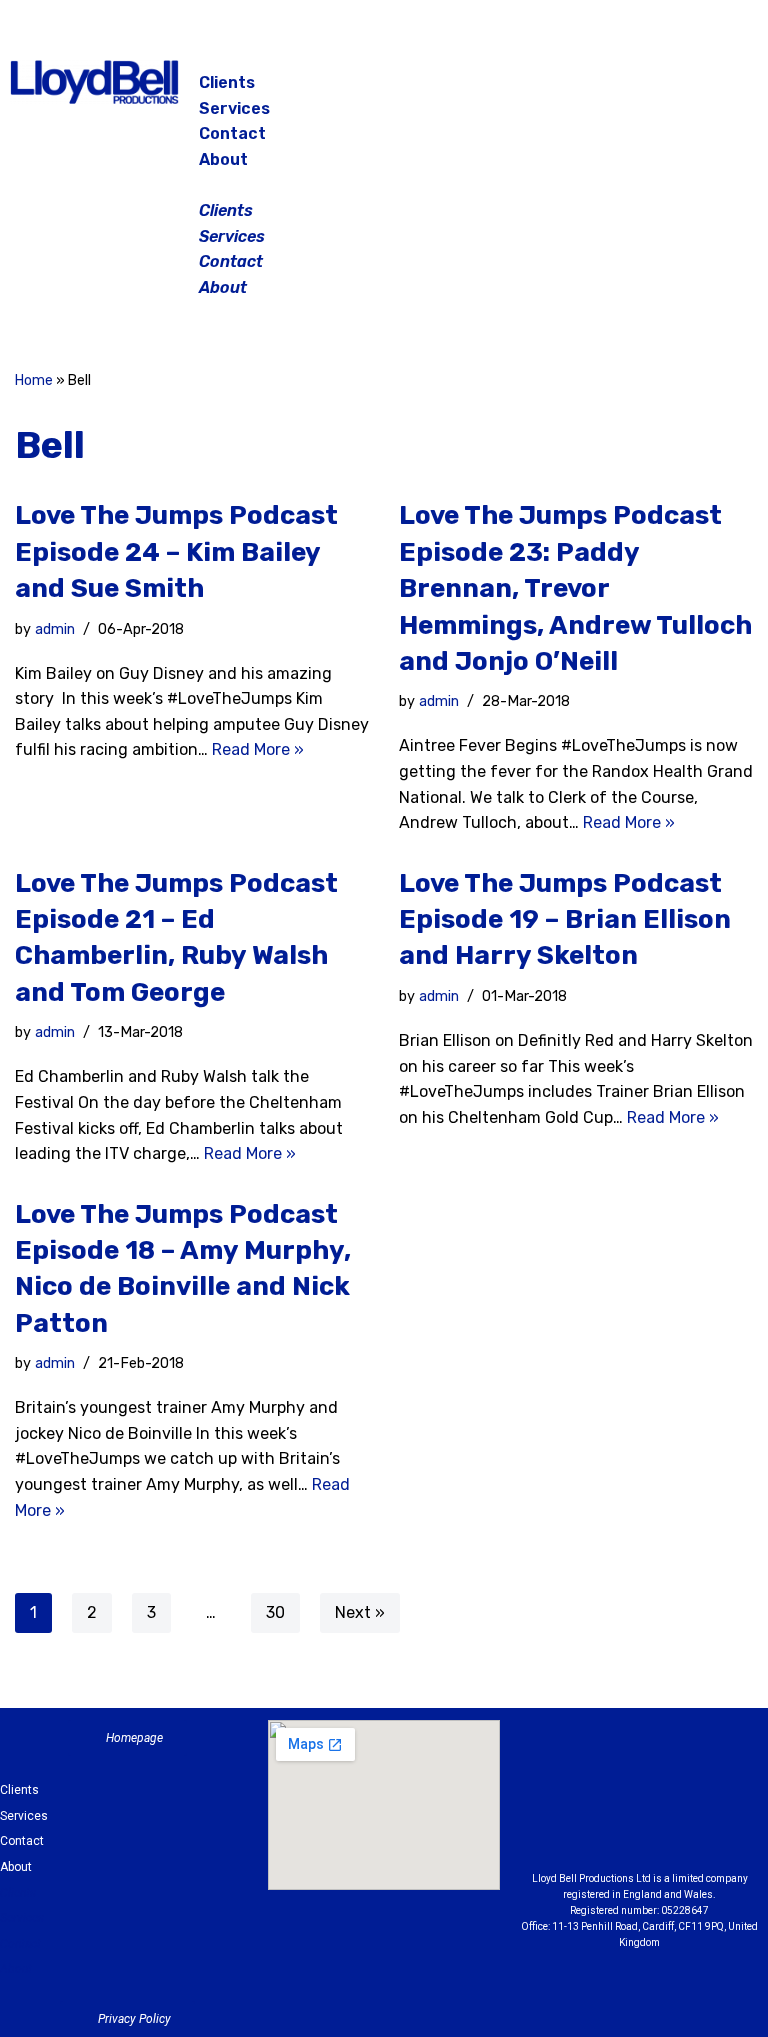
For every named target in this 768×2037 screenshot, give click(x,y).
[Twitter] (720, 90)
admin (55, 629)
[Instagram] (670, 90)
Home (34, 380)
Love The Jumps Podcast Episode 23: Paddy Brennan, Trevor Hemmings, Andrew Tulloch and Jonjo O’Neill (575, 588)
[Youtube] (640, 1826)
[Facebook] (620, 90)
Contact (232, 133)
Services (234, 108)
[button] (385, 185)
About (223, 159)
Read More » (258, 749)
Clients (227, 82)
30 (275, 1612)
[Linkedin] (722, 1776)
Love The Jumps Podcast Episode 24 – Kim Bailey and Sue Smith (176, 552)
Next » (360, 1612)
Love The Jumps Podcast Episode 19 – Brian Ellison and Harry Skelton (565, 920)
